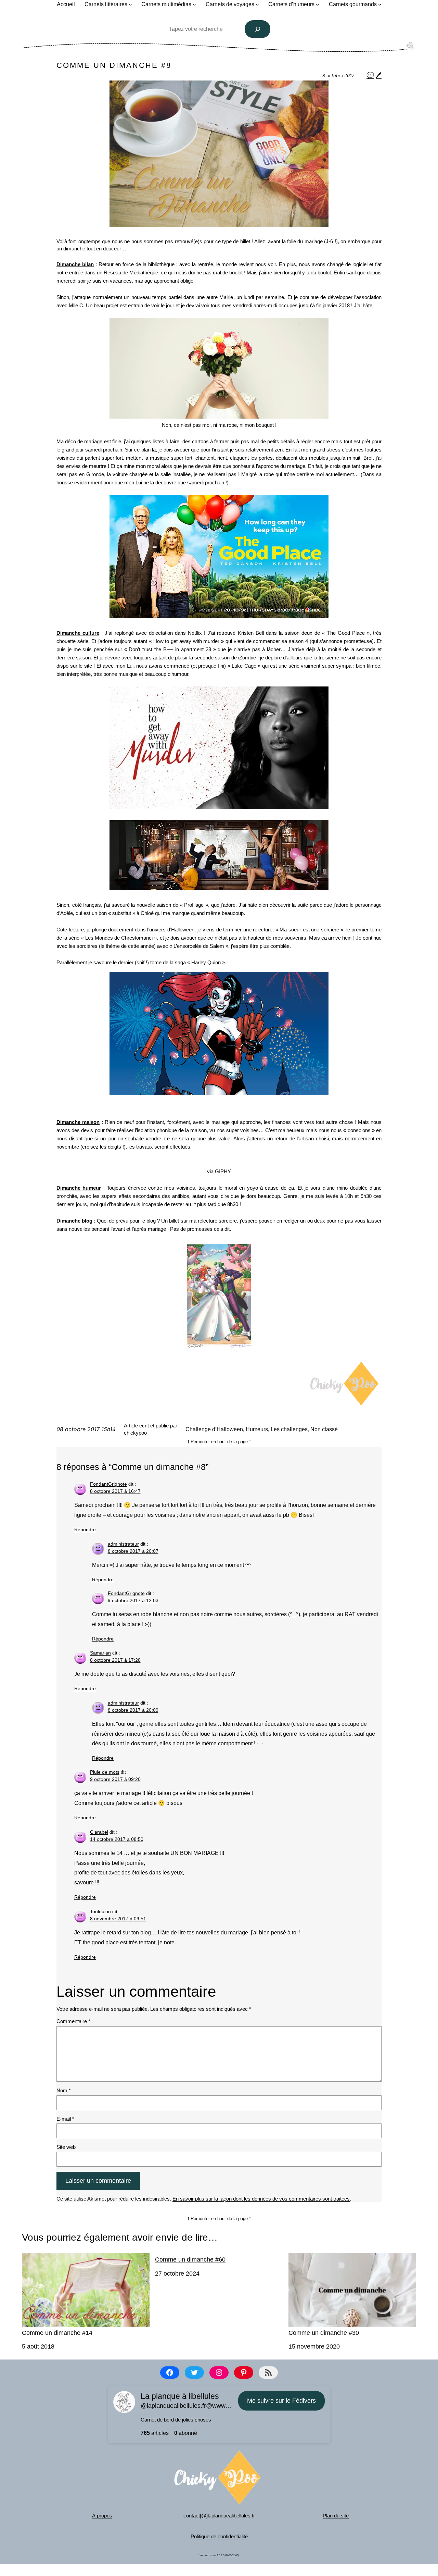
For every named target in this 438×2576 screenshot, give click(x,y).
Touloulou (100, 1911)
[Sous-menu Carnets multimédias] (194, 4)
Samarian (100, 1653)
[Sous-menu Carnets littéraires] (130, 4)
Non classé (324, 1429)
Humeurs (257, 1429)
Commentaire (73, 2021)
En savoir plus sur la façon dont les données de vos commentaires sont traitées (261, 2199)
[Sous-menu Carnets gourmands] (380, 4)
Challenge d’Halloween (214, 1429)
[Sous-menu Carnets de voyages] (257, 4)
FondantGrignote (108, 1484)
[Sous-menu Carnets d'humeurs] (318, 4)
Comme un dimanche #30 (324, 2333)
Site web (66, 2147)
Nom (64, 2090)
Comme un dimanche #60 (190, 2259)
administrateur (123, 1544)
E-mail (65, 2119)
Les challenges (289, 1429)
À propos (102, 2516)
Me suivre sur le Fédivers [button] (281, 2401)
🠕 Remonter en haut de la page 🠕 (219, 1442)
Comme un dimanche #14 (57, 2333)
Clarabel (99, 1832)
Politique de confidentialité (219, 2536)
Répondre (85, 1529)
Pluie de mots (105, 1772)
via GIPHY (219, 1171)
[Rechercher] (258, 29)
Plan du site (336, 2516)
